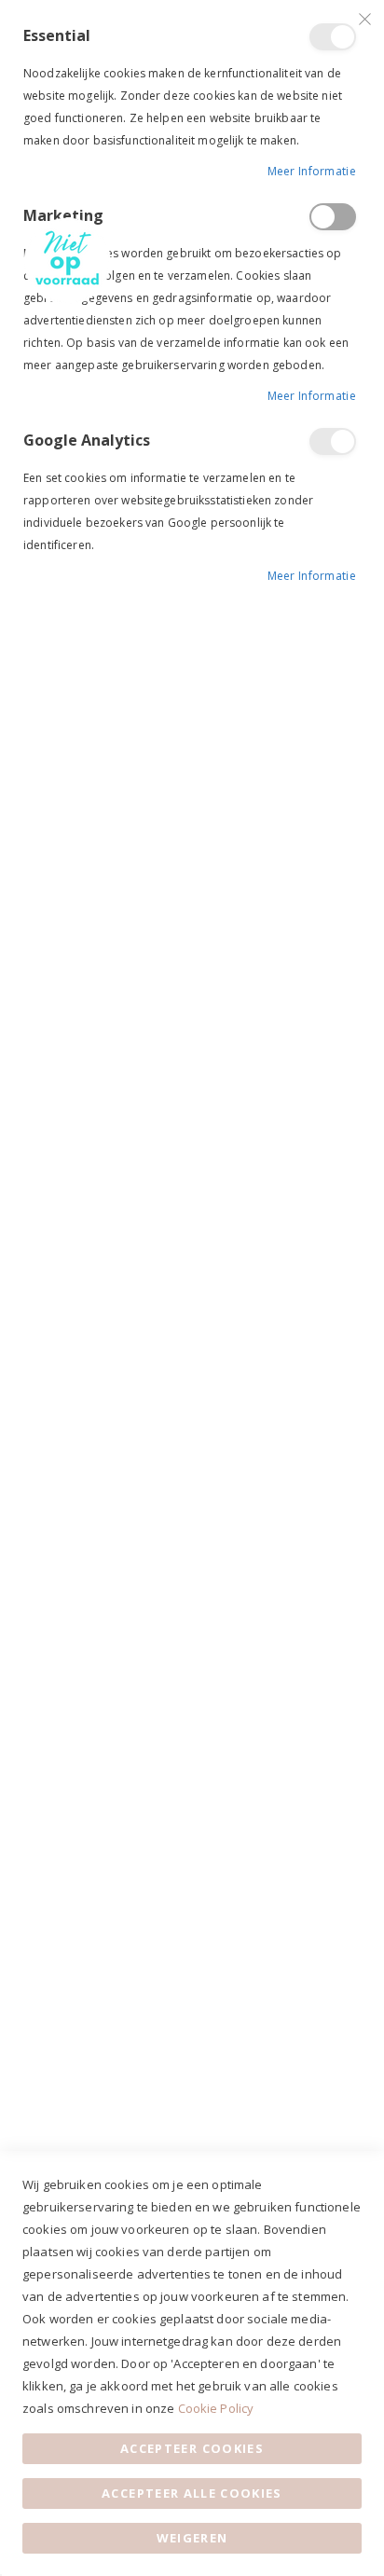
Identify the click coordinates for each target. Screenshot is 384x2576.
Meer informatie (312, 171)
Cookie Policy (216, 2408)
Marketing (333, 217)
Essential (333, 37)
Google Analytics (333, 441)
